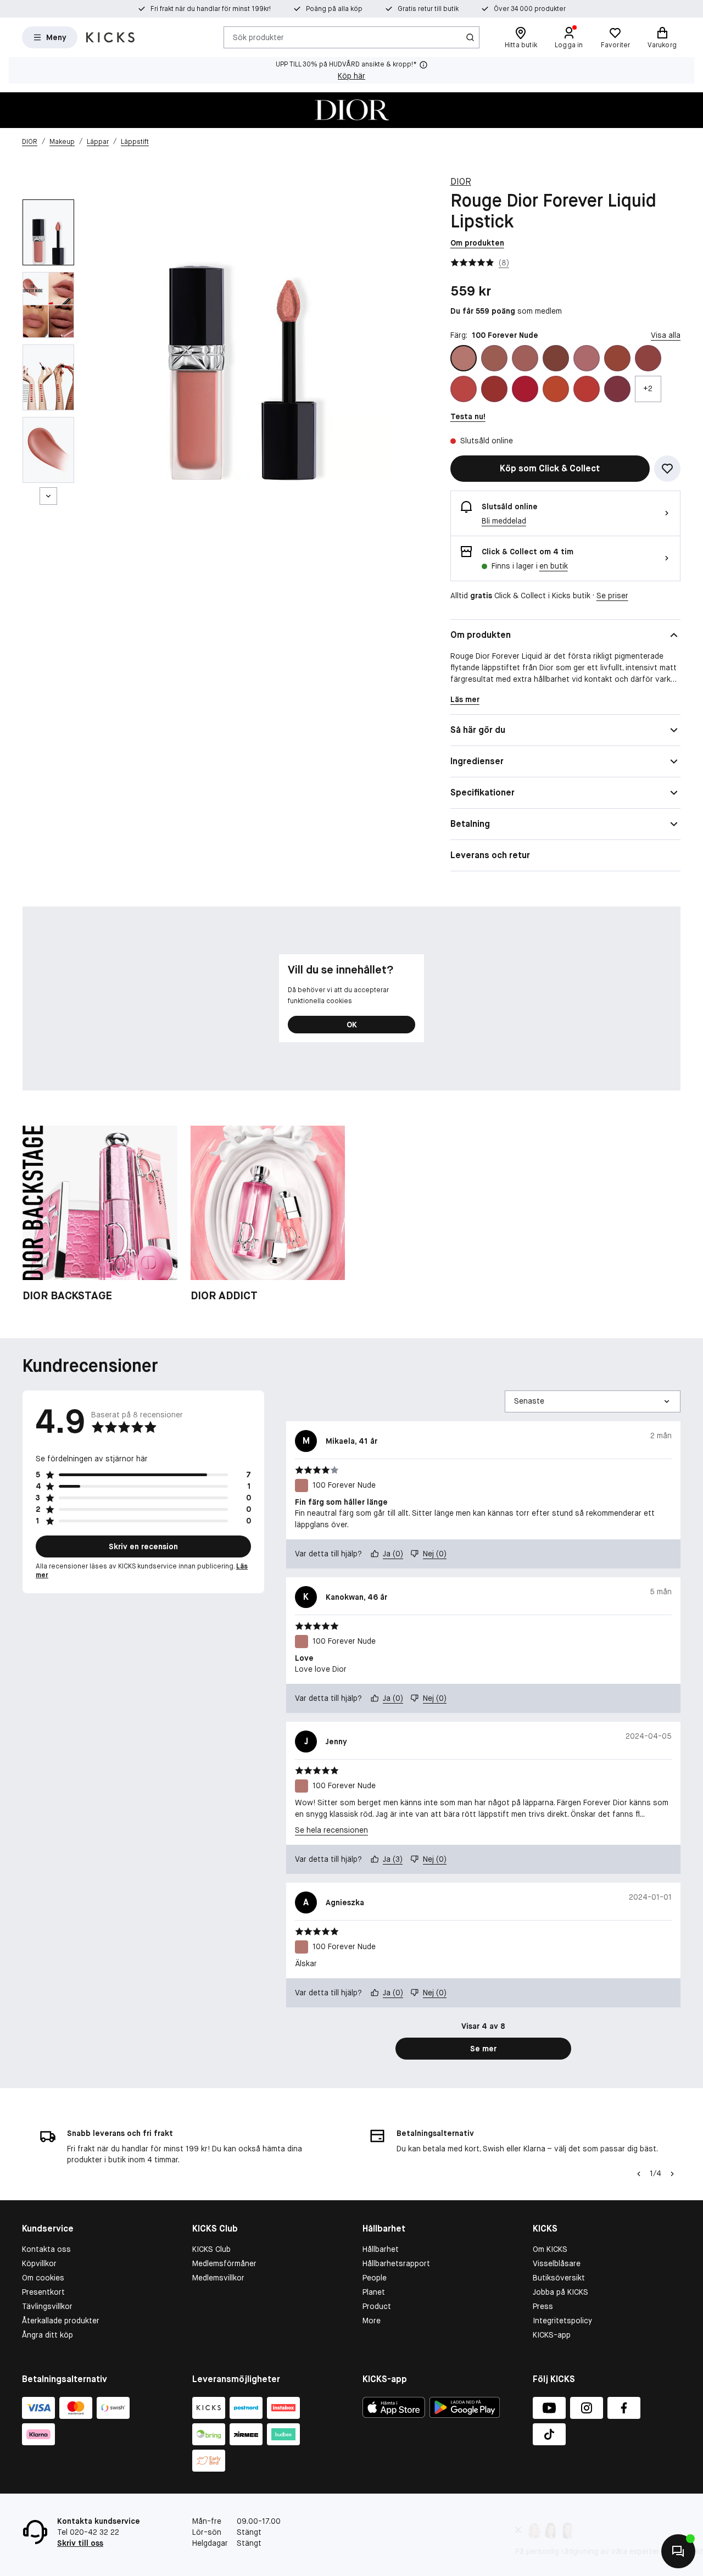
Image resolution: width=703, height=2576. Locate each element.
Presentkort (43, 2292)
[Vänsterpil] (639, 2174)
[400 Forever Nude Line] (556, 358)
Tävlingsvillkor (47, 2306)
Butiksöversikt (559, 2278)
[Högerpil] (672, 2174)
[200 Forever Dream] (494, 358)
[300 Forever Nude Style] (525, 358)
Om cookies (43, 2278)
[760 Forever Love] (525, 389)
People (375, 2278)
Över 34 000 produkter (530, 9)
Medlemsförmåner (224, 2263)
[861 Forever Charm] (587, 389)
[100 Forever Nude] (464, 358)
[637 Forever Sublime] (648, 358)
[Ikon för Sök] (470, 37)
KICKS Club (211, 2249)
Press (543, 2306)
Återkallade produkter (61, 2321)
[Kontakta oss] (678, 2551)
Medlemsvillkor (218, 2278)
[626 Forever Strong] (617, 358)
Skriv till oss (80, 2543)
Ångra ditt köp (48, 2335)
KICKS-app (552, 2335)
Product (377, 2306)
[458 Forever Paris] (587, 358)
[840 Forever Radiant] (556, 389)
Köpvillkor (39, 2263)
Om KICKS (550, 2249)
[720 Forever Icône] (464, 389)
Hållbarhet (381, 2249)
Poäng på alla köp (334, 9)
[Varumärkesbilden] (351, 110)
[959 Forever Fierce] (617, 389)
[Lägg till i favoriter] (667, 469)
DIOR (461, 182)
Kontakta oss (46, 2249)
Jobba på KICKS (560, 2292)
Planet (374, 2292)
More (372, 2321)
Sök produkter (258, 37)
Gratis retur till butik (428, 9)
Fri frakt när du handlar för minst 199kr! (211, 9)
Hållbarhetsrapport (396, 2263)
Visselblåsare (557, 2263)
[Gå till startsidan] (110, 37)
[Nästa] (48, 496)
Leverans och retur (490, 855)
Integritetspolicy (562, 2321)
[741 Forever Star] (494, 389)
